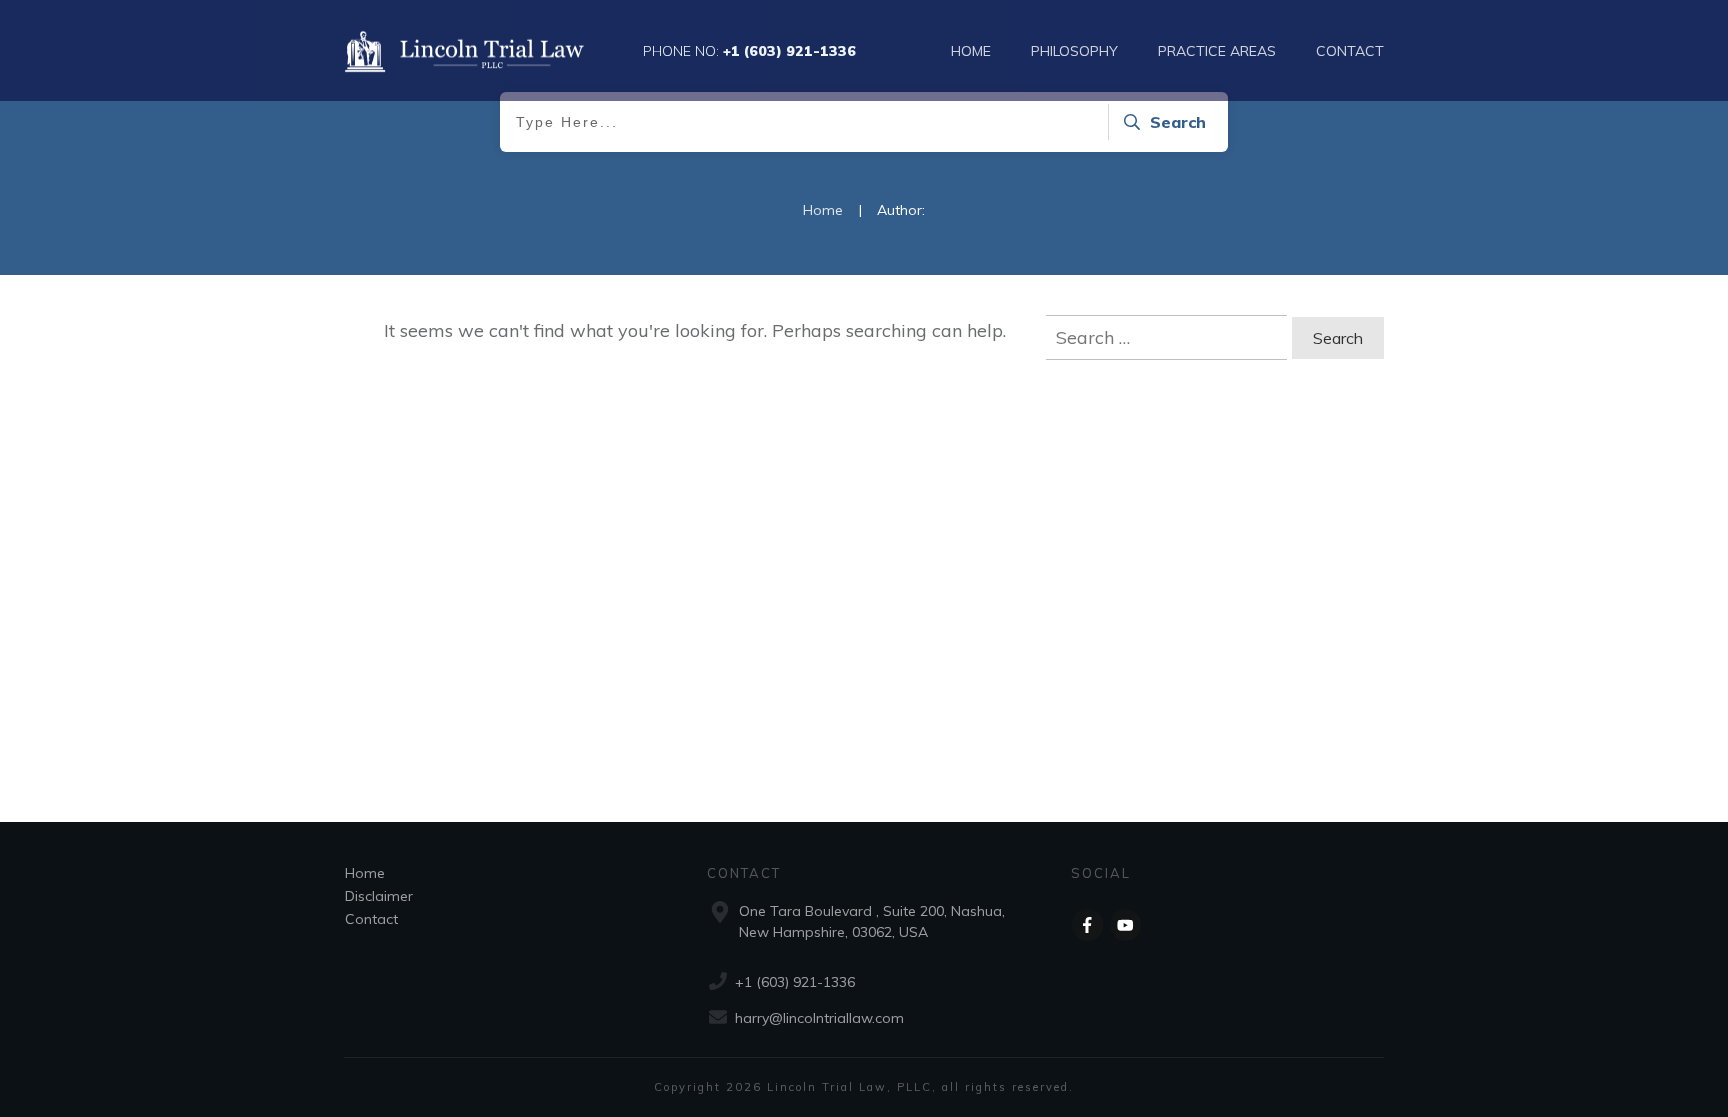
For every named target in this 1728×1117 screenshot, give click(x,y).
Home (365, 873)
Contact (371, 919)
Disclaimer (379, 896)
